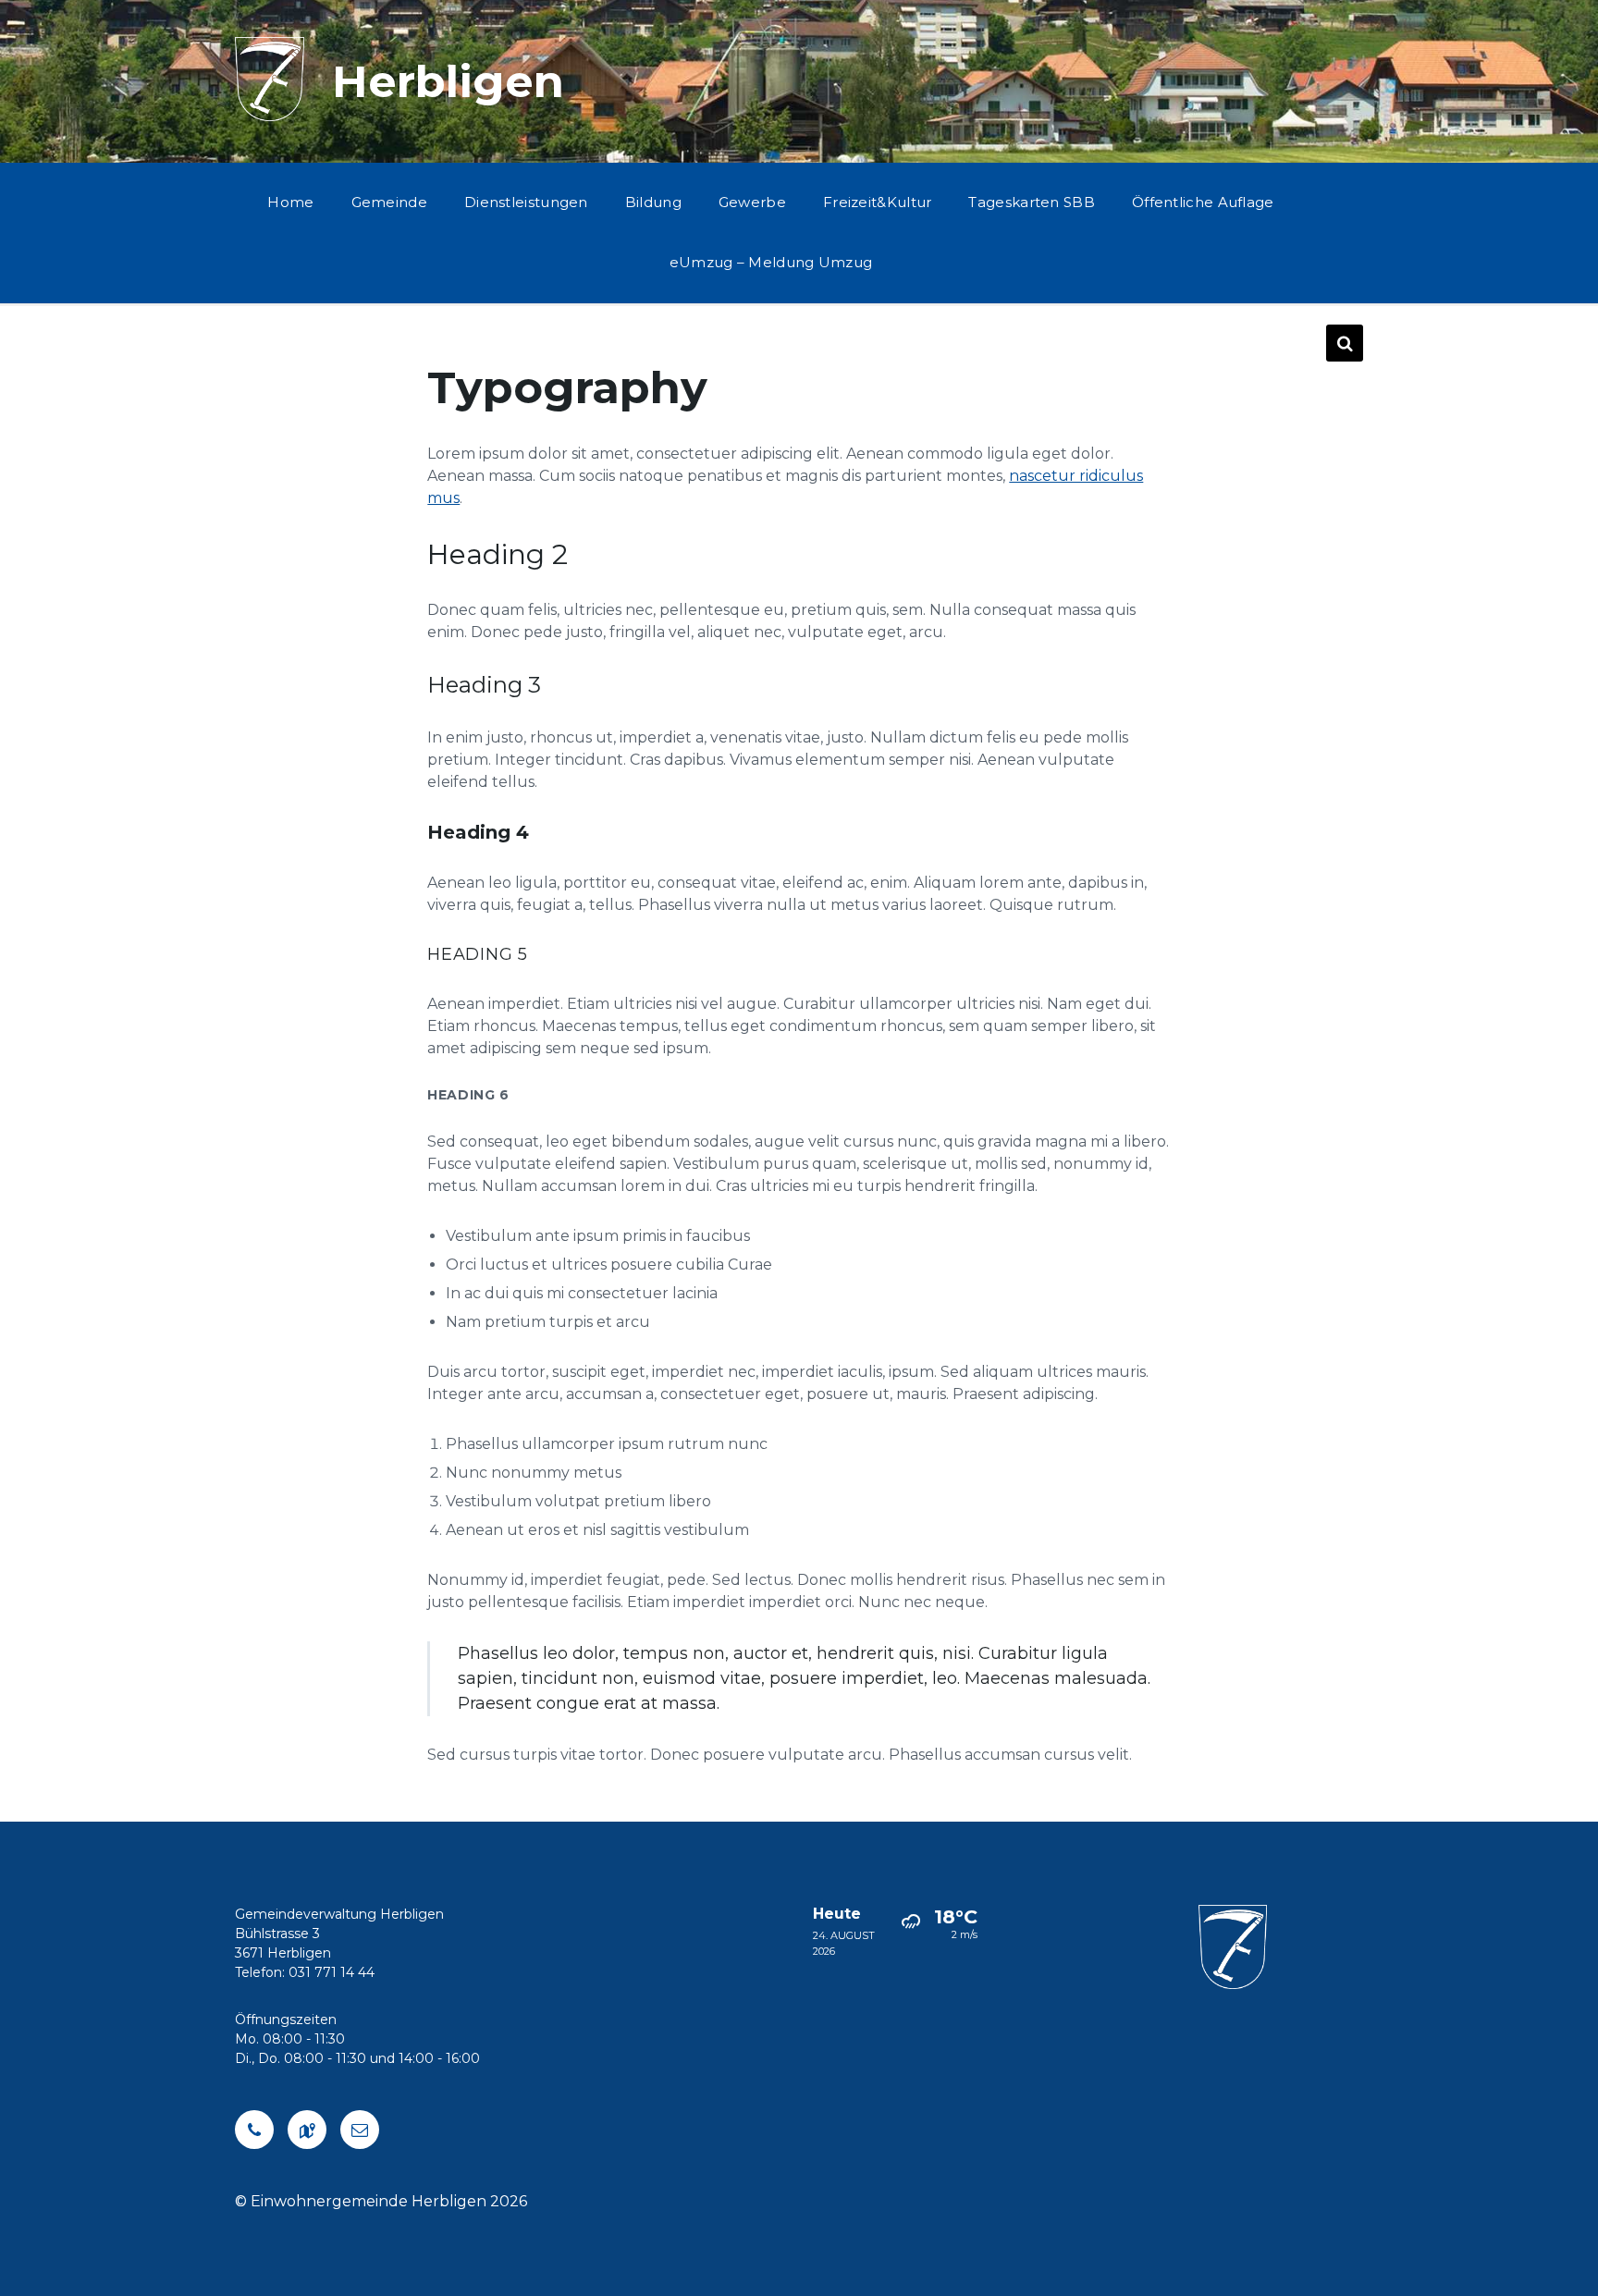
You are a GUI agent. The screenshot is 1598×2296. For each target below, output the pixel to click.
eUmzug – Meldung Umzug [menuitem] (771, 262)
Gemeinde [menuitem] (389, 202)
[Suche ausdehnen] (1345, 343)
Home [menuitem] (290, 202)
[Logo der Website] (270, 116)
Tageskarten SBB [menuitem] (1032, 202)
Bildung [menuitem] (653, 202)
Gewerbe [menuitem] (752, 202)
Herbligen (448, 81)
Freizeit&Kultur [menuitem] (878, 202)
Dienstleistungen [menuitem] (526, 202)
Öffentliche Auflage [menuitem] (1203, 202)
